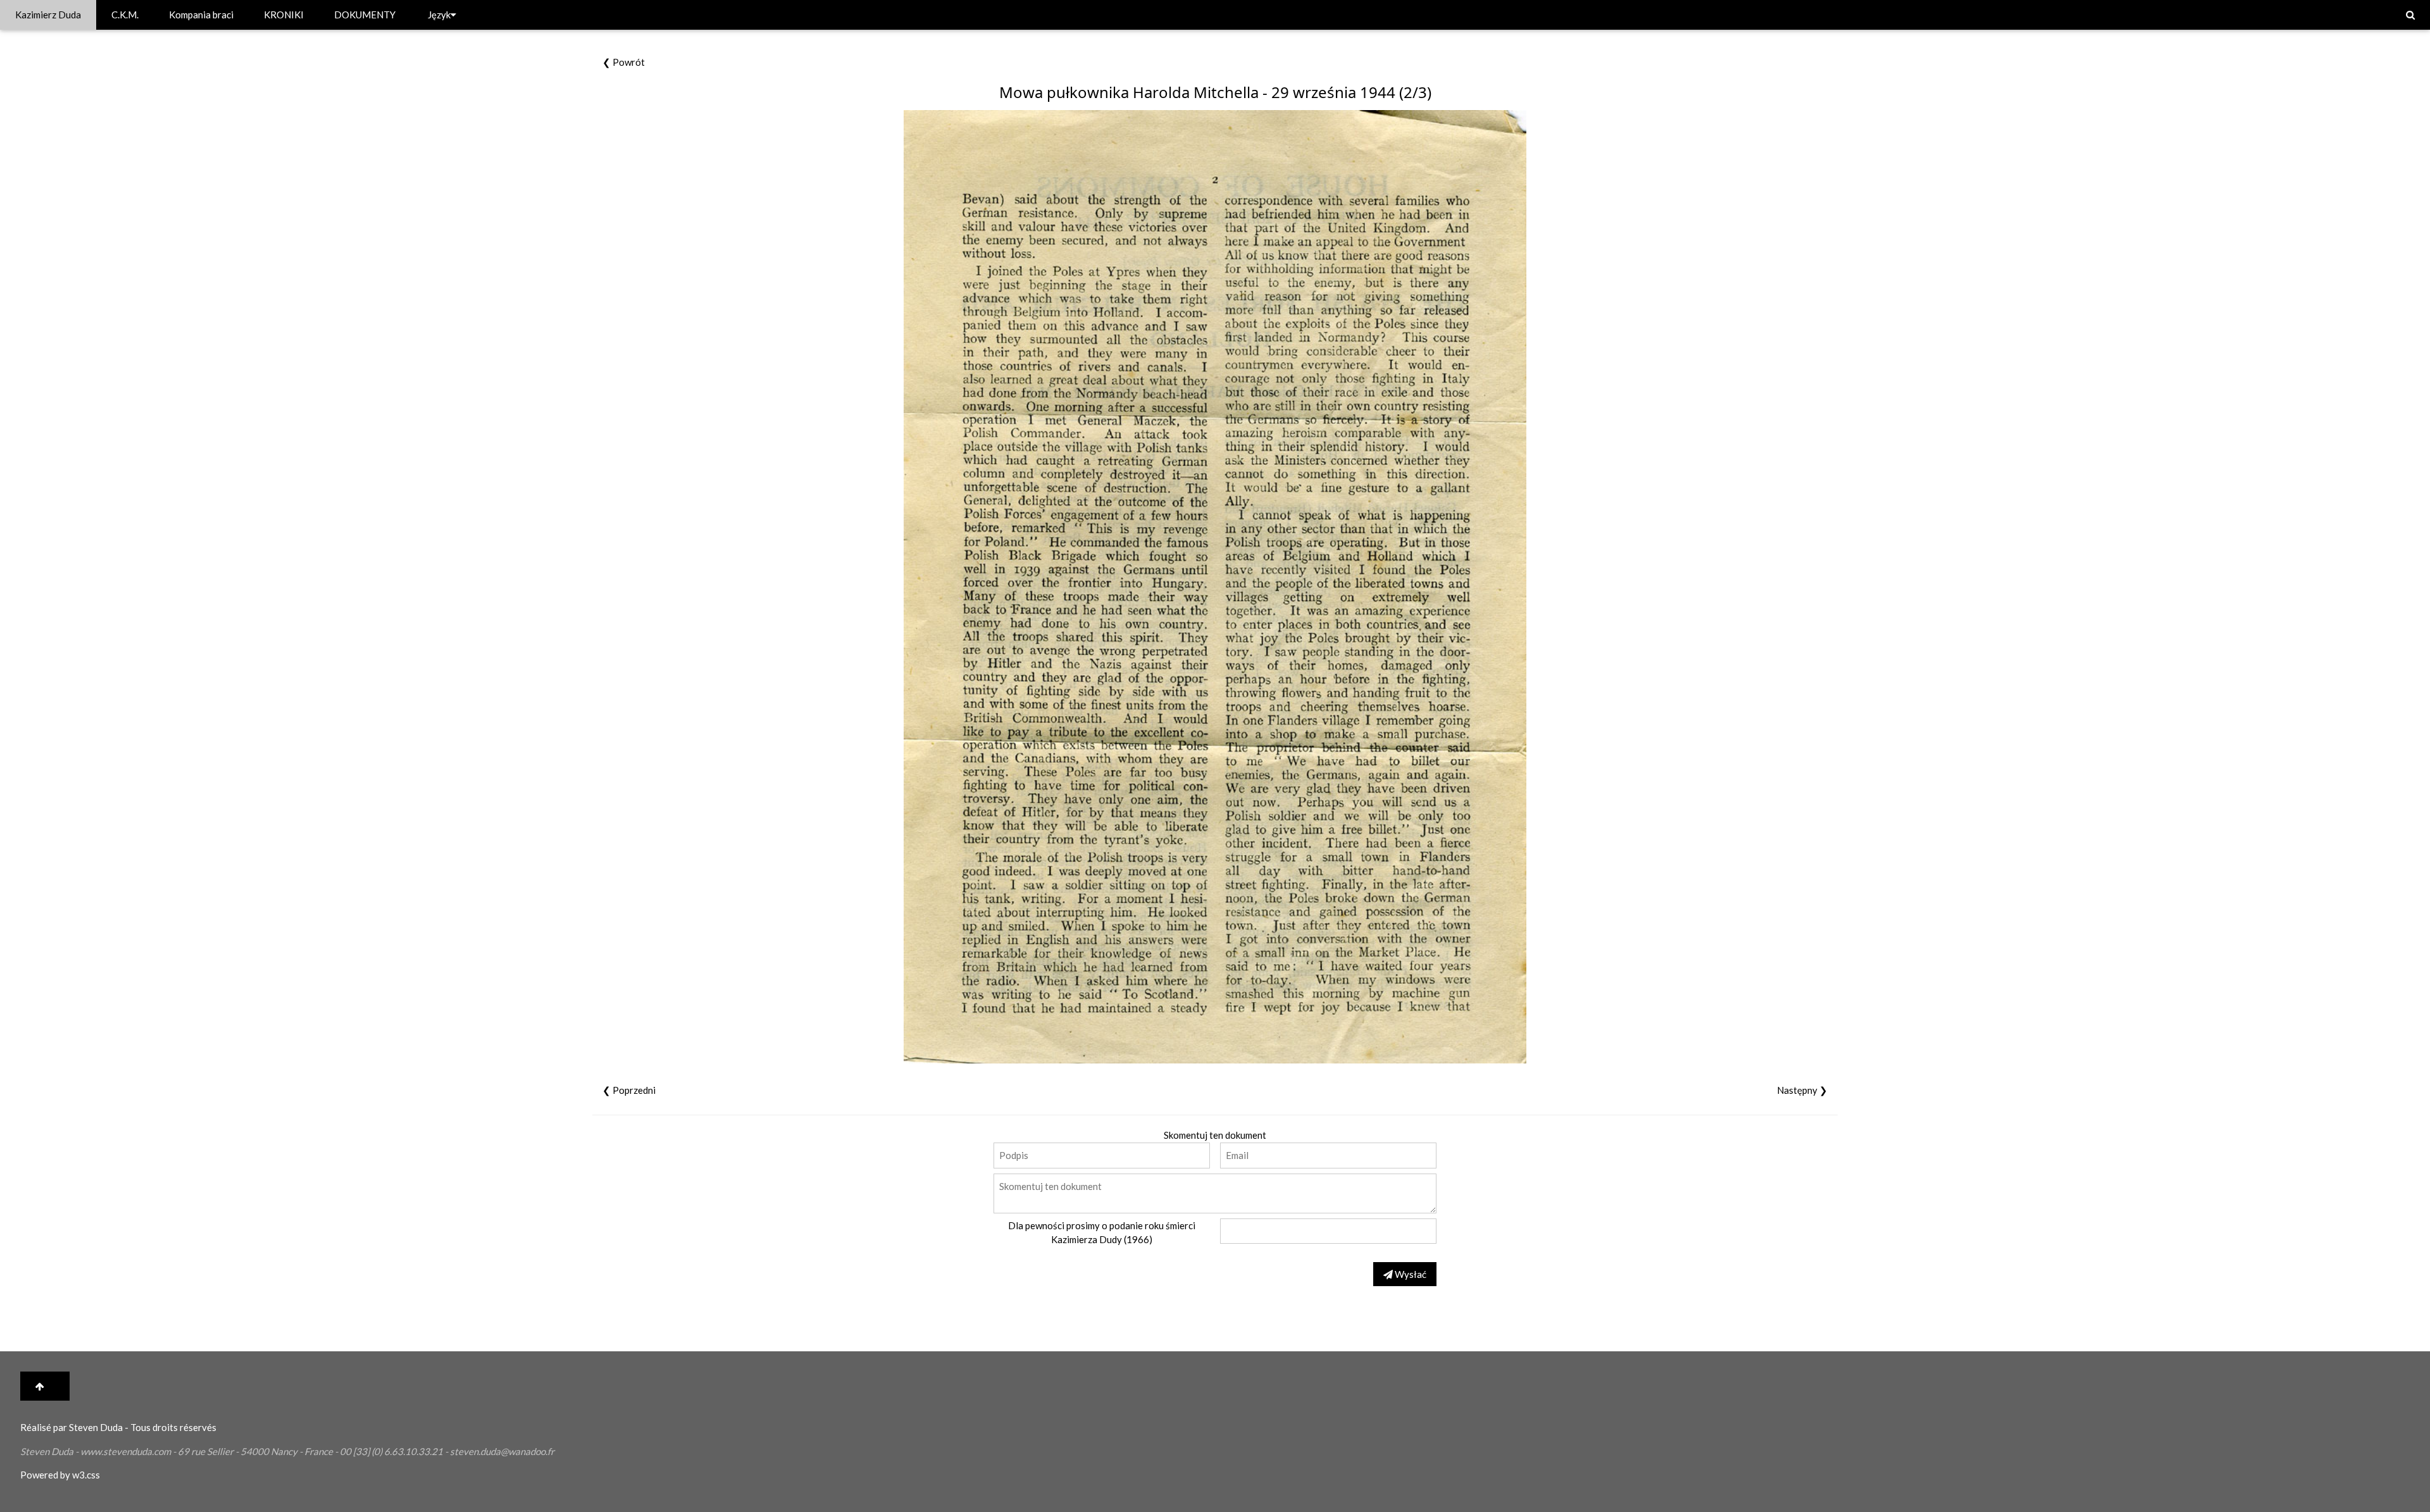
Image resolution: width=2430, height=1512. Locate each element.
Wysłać (1410, 1274)
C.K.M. (125, 15)
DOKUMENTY (365, 15)
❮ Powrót (624, 62)
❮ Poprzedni (629, 1090)
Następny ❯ (1802, 1090)
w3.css (86, 1475)
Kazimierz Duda (48, 15)
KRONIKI (284, 15)
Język (439, 15)
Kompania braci (201, 15)
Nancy (284, 1451)
